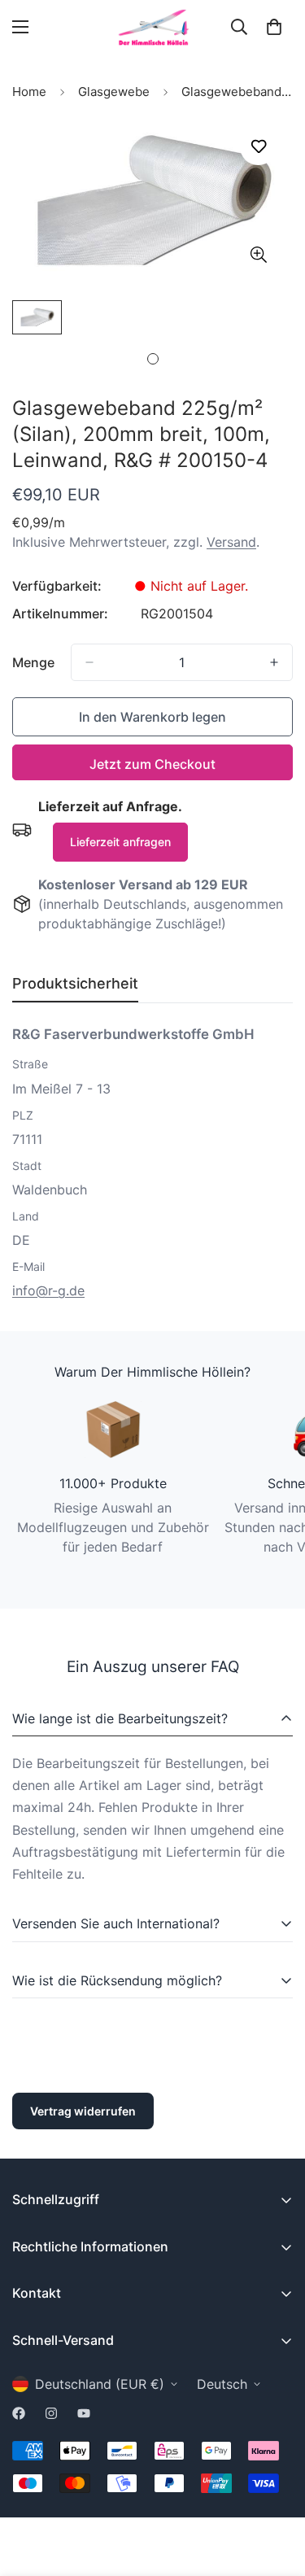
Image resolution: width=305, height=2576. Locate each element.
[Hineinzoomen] (258, 255)
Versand (231, 542)
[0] (274, 27)
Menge (33, 662)
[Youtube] (84, 2413)
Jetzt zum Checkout (152, 764)
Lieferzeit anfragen (120, 842)
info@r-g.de (48, 1290)
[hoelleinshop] (153, 27)
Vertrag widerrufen (83, 2111)
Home (29, 92)
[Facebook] (19, 2413)
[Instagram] (51, 2413)
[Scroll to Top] (276, 2490)
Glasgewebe (114, 92)
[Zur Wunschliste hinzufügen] (258, 147)
